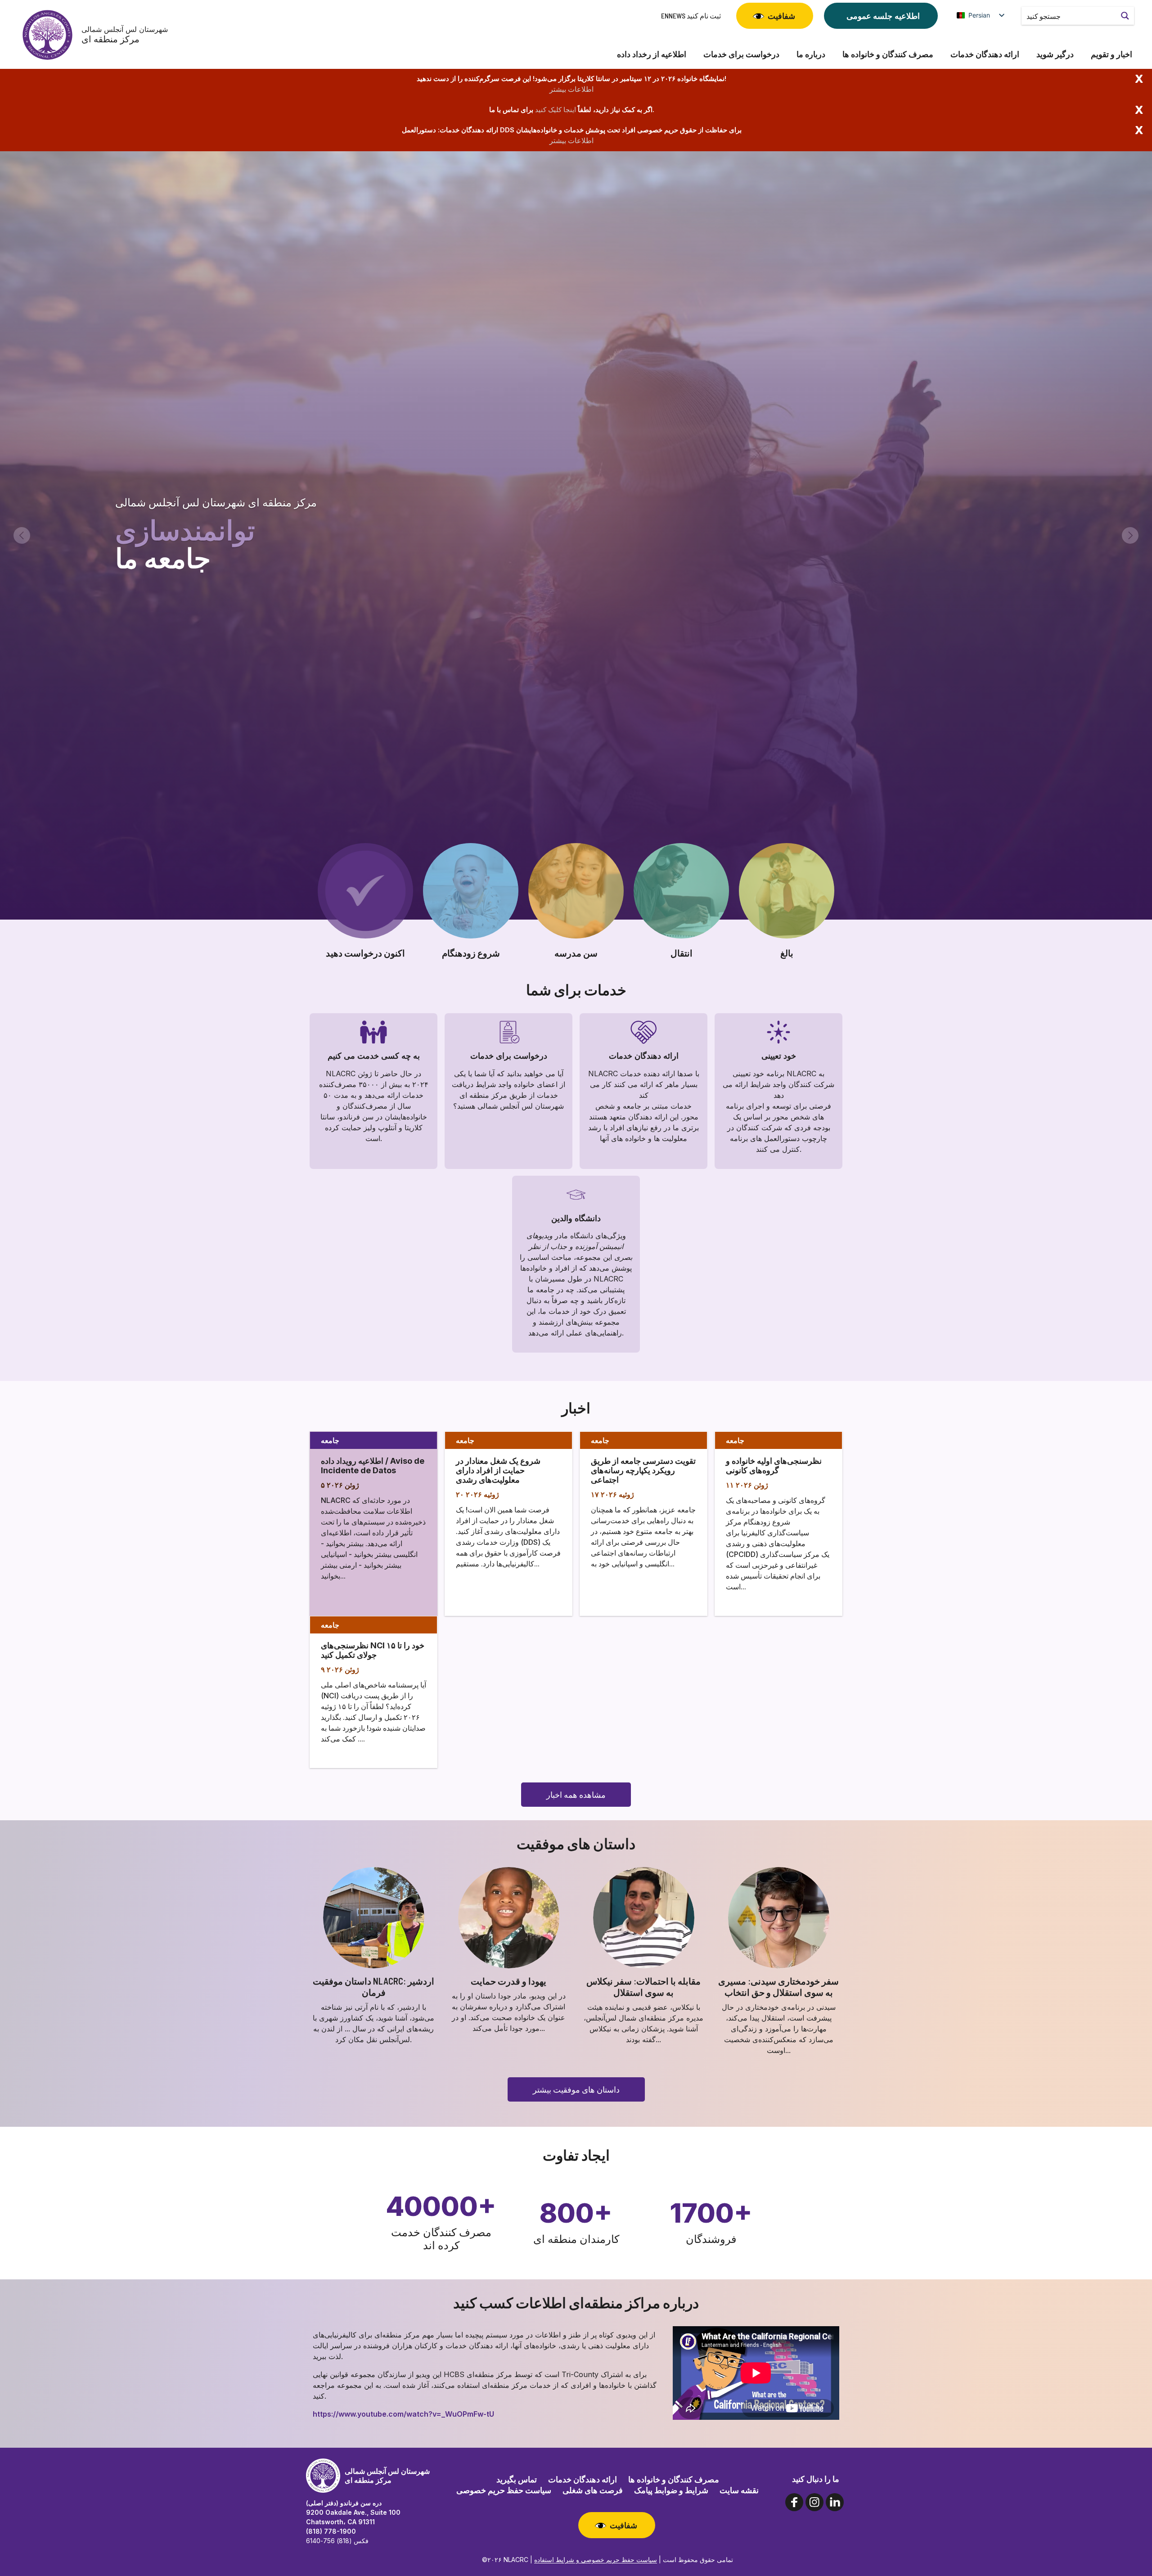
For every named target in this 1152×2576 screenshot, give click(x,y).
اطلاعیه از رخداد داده (652, 54)
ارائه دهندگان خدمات (985, 54)
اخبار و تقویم (1111, 54)
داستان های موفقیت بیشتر (576, 2089)
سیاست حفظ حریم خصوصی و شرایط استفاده (596, 2560)
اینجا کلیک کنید (556, 110)
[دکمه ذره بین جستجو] (1125, 16)
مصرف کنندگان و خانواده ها (888, 54)
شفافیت (781, 16)
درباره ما (811, 54)
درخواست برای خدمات (741, 54)
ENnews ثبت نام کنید (691, 16)
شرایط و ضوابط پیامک (671, 2490)
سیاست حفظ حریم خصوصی (504, 2490)
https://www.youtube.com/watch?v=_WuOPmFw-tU (403, 2414)
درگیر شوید (1055, 54)
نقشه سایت (739, 2490)
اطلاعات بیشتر (571, 89)
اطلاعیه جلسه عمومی (883, 16)
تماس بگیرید (517, 2479)
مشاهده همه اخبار (576, 1795)
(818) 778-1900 (331, 2531)
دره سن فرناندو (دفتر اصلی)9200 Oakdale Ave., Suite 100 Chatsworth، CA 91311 (353, 2512)
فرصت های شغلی (593, 2490)
